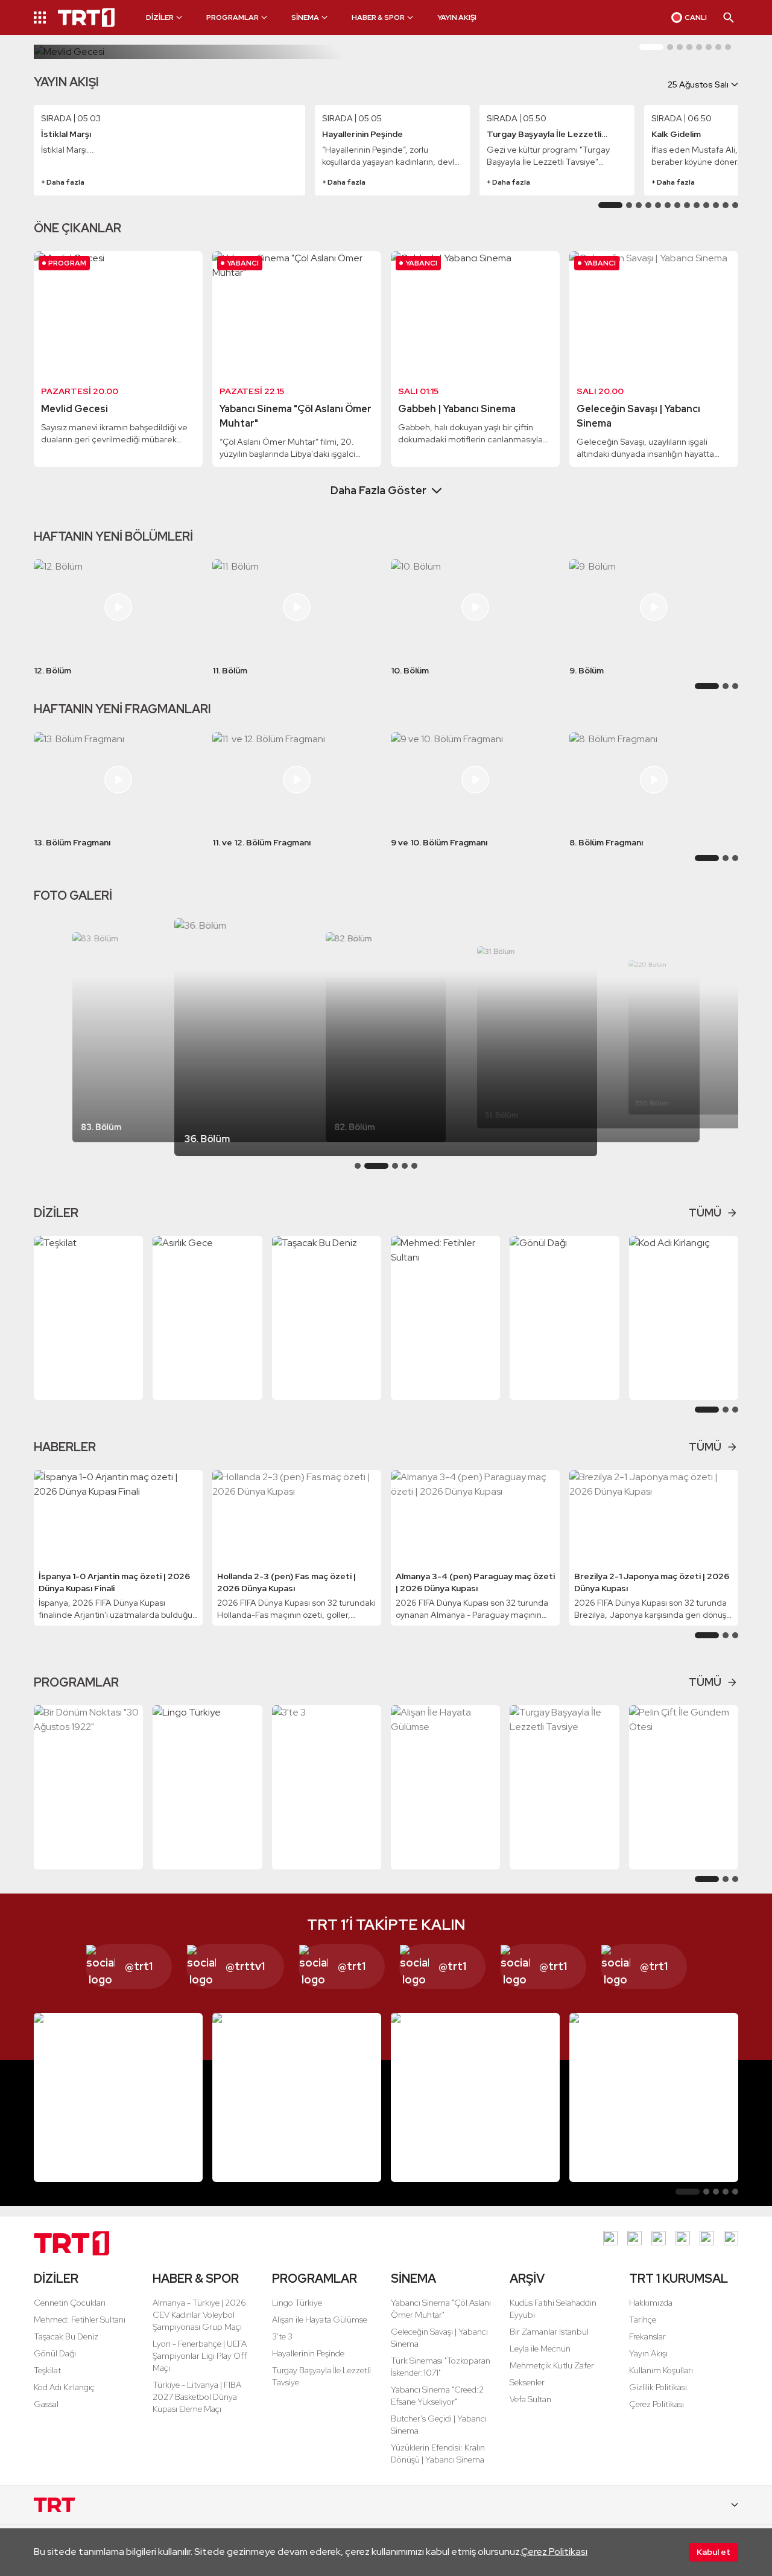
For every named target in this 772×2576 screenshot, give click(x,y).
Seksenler (527, 2382)
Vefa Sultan (530, 2399)
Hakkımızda (651, 2303)
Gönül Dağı (55, 2353)
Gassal (46, 2404)
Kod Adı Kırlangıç (64, 2387)
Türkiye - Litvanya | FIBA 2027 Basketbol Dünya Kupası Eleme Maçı (197, 2397)
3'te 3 (282, 2336)
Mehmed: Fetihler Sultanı (80, 2320)
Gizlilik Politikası (658, 2387)
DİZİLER (56, 2279)
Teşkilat (47, 2370)
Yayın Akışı (648, 2353)
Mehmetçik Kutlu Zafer (552, 2365)
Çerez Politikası (554, 2552)
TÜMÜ (705, 1213)
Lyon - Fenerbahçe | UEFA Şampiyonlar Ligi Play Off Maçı (200, 2356)
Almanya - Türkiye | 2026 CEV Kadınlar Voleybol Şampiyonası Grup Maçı (199, 2315)
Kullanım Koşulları (661, 2370)
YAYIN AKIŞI (457, 17)
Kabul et (713, 2552)
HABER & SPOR (196, 2279)
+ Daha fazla (63, 182)
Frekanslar (647, 2336)
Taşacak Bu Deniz (66, 2336)
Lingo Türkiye (297, 2303)
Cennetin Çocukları (70, 2303)
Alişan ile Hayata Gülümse (320, 2320)
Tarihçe (643, 2320)
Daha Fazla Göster (378, 490)
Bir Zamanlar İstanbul (549, 2332)
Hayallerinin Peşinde (308, 2353)
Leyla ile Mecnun (540, 2349)
